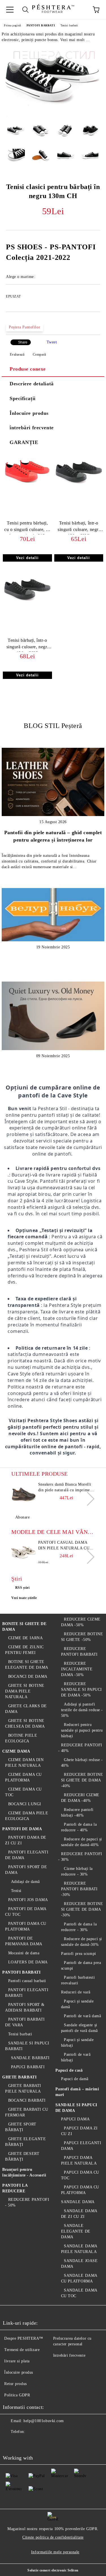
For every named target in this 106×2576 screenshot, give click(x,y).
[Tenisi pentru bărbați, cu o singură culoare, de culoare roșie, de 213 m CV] (27, 487)
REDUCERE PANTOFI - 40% (80, 1748)
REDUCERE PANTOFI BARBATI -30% (79, 1889)
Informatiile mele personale (55, 2552)
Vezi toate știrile (24, 1598)
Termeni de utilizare (22, 2350)
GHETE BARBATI (19, 2077)
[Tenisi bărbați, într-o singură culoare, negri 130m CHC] (79, 487)
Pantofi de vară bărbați (76, 2057)
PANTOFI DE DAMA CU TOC (26, 1912)
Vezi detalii (27, 558)
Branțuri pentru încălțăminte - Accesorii (24, 2172)
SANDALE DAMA (78, 2202)
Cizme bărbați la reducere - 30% (77, 1871)
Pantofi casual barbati (27, 1981)
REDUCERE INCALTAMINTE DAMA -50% (77, 1669)
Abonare (22, 1517)
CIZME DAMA (16, 1751)
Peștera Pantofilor (24, 327)
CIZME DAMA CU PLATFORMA (23, 1777)
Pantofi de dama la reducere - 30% (79, 1927)
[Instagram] (35, 2443)
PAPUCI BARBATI (28, 2067)
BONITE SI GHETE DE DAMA (24, 1627)
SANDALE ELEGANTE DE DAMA (76, 2231)
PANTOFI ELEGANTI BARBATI (27, 1993)
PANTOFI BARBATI (41, 25)
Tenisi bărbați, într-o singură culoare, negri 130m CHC (79, 527)
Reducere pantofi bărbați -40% (77, 1812)
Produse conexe (28, 369)
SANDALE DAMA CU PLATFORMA (79, 2278)
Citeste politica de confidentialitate (53, 2537)
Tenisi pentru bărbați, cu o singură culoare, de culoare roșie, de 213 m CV (27, 527)
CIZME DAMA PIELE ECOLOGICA (27, 1816)
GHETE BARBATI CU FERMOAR (27, 2112)
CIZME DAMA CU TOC (23, 1792)
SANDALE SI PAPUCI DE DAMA (76, 2108)
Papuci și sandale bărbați (77, 2043)
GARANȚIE (24, 442)
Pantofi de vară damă (82, 2016)
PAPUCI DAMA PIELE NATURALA (79, 2160)
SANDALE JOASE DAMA (79, 2264)
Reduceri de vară (76, 1992)
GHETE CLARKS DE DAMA (26, 1709)
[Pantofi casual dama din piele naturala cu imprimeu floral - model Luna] (24, 1553)
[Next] (87, 1499)
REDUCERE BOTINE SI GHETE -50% (82, 1637)
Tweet (52, 342)
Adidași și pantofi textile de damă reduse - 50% (82, 1710)
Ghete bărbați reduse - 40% (82, 1763)
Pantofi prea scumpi (79, 1954)
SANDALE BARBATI (30, 2058)
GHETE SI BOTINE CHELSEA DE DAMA (25, 1724)
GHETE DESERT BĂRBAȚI (22, 2156)
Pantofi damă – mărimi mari (77, 2092)
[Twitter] (23, 2443)
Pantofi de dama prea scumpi (81, 1966)
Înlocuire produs (29, 413)
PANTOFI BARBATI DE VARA (25, 2022)
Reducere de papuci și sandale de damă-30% (82, 1942)
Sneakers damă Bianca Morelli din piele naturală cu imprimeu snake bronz (65, 1488)
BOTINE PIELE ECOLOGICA (21, 1738)
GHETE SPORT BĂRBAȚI (21, 2127)
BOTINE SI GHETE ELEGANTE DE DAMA (27, 1665)
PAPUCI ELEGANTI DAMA (81, 2146)
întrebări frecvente (32, 428)
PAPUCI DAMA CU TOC (80, 2175)
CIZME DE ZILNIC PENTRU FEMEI (24, 1650)
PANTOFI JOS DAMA (28, 1900)
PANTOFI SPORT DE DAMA (26, 1870)
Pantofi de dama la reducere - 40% (79, 1827)
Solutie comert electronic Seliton (53, 2570)
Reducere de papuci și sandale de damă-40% (82, 1842)
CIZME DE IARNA (25, 1638)
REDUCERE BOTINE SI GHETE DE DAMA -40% (82, 1780)
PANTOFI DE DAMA (22, 1829)
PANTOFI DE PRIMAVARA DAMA (24, 1941)
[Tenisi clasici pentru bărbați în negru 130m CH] (53, 115)
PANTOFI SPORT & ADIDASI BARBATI (25, 2007)
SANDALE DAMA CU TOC (79, 2293)
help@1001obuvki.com (44, 2421)
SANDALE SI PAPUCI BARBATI (27, 2046)
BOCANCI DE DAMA (28, 1676)
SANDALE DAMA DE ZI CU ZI (79, 2214)
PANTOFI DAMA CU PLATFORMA (26, 1926)
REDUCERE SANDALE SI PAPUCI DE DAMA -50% (82, 1690)
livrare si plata (17, 2361)
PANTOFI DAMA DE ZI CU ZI (26, 1840)
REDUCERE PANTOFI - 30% (80, 1857)
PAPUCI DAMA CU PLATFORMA (80, 2190)
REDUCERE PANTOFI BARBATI (79, 1652)
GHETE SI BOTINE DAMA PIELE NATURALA (25, 1691)
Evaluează (17, 354)
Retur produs (16, 2384)
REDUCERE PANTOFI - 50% (27, 2202)
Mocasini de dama (24, 1953)
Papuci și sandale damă (77, 2004)
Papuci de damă (75, 2079)
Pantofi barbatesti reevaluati (78, 1980)
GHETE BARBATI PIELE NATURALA (23, 2088)
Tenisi (16, 1891)
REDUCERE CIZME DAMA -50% (81, 1622)
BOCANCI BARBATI (27, 2100)
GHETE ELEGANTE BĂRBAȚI (25, 2142)
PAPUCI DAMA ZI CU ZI (79, 2131)
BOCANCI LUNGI (25, 1804)
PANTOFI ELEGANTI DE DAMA (27, 1855)
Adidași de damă (25, 1882)
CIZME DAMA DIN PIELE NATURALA (24, 1763)
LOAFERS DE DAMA (28, 1962)
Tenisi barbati (69, 25)
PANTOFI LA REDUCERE (15, 2188)
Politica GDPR (17, 2395)
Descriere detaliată (32, 384)
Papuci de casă (69, 2070)
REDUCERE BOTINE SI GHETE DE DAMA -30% (82, 1909)
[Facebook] (10, 2443)
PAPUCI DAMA (75, 2119)
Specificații (23, 398)
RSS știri (22, 1588)
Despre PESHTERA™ (24, 2338)
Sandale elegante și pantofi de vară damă (79, 2028)
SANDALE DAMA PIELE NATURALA (79, 2249)
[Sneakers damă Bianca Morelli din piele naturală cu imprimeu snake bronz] (24, 1494)
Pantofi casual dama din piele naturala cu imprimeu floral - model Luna (64, 1546)
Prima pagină (12, 25)
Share (23, 342)
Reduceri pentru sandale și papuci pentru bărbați (82, 1730)
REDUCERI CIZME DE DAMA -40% (80, 1798)
